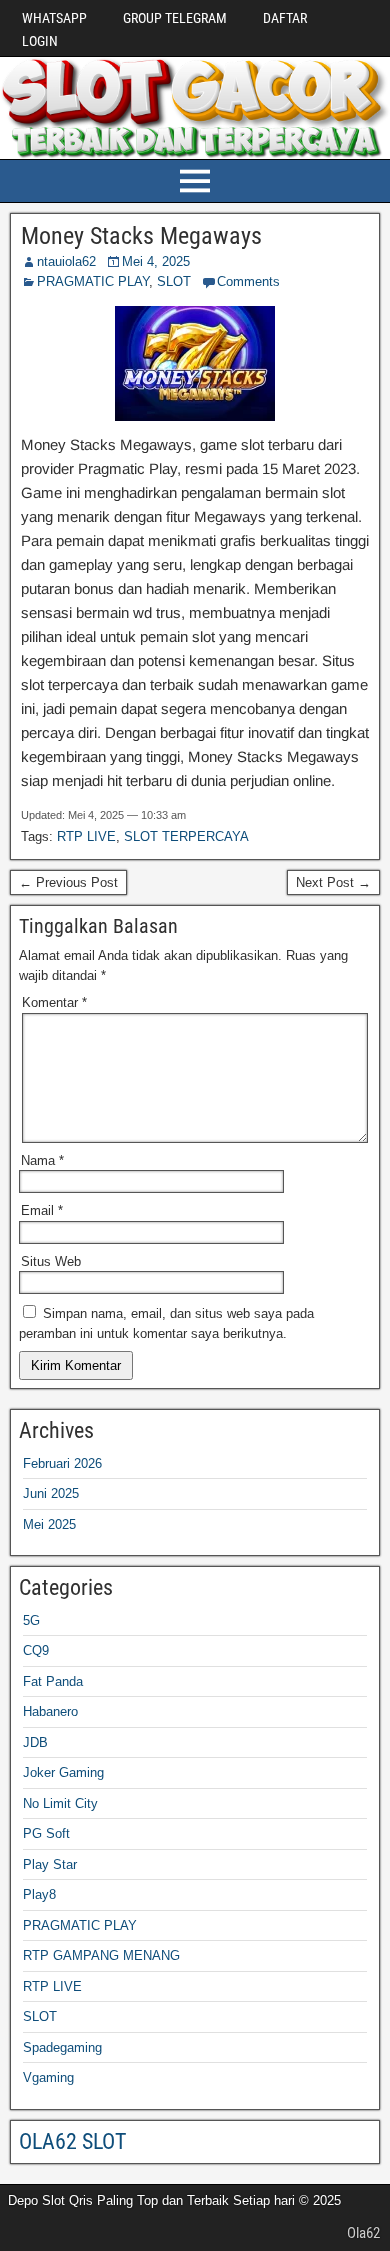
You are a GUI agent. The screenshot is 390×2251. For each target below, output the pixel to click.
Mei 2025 (49, 1524)
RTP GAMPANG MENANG (101, 1955)
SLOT (174, 281)
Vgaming (48, 2077)
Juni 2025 (51, 1493)
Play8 (39, 1894)
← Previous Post (68, 882)
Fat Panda (53, 1681)
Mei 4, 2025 (156, 261)
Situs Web (51, 1261)
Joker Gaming (63, 1772)
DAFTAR (285, 18)
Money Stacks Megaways (141, 236)
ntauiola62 (66, 261)
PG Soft (46, 1833)
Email (42, 1210)
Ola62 (363, 2233)
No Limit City (60, 1803)
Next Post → (333, 882)
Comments (248, 281)
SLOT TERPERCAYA (186, 836)
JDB (35, 1742)
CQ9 (36, 1650)
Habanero (50, 1711)
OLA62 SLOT (72, 2141)
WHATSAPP (54, 18)
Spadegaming (62, 2047)
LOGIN (40, 41)
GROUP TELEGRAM (175, 18)
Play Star (50, 1864)
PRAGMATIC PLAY (93, 281)
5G (31, 1620)
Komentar (54, 1002)
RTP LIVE (86, 836)
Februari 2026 (62, 1463)
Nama (42, 1160)
